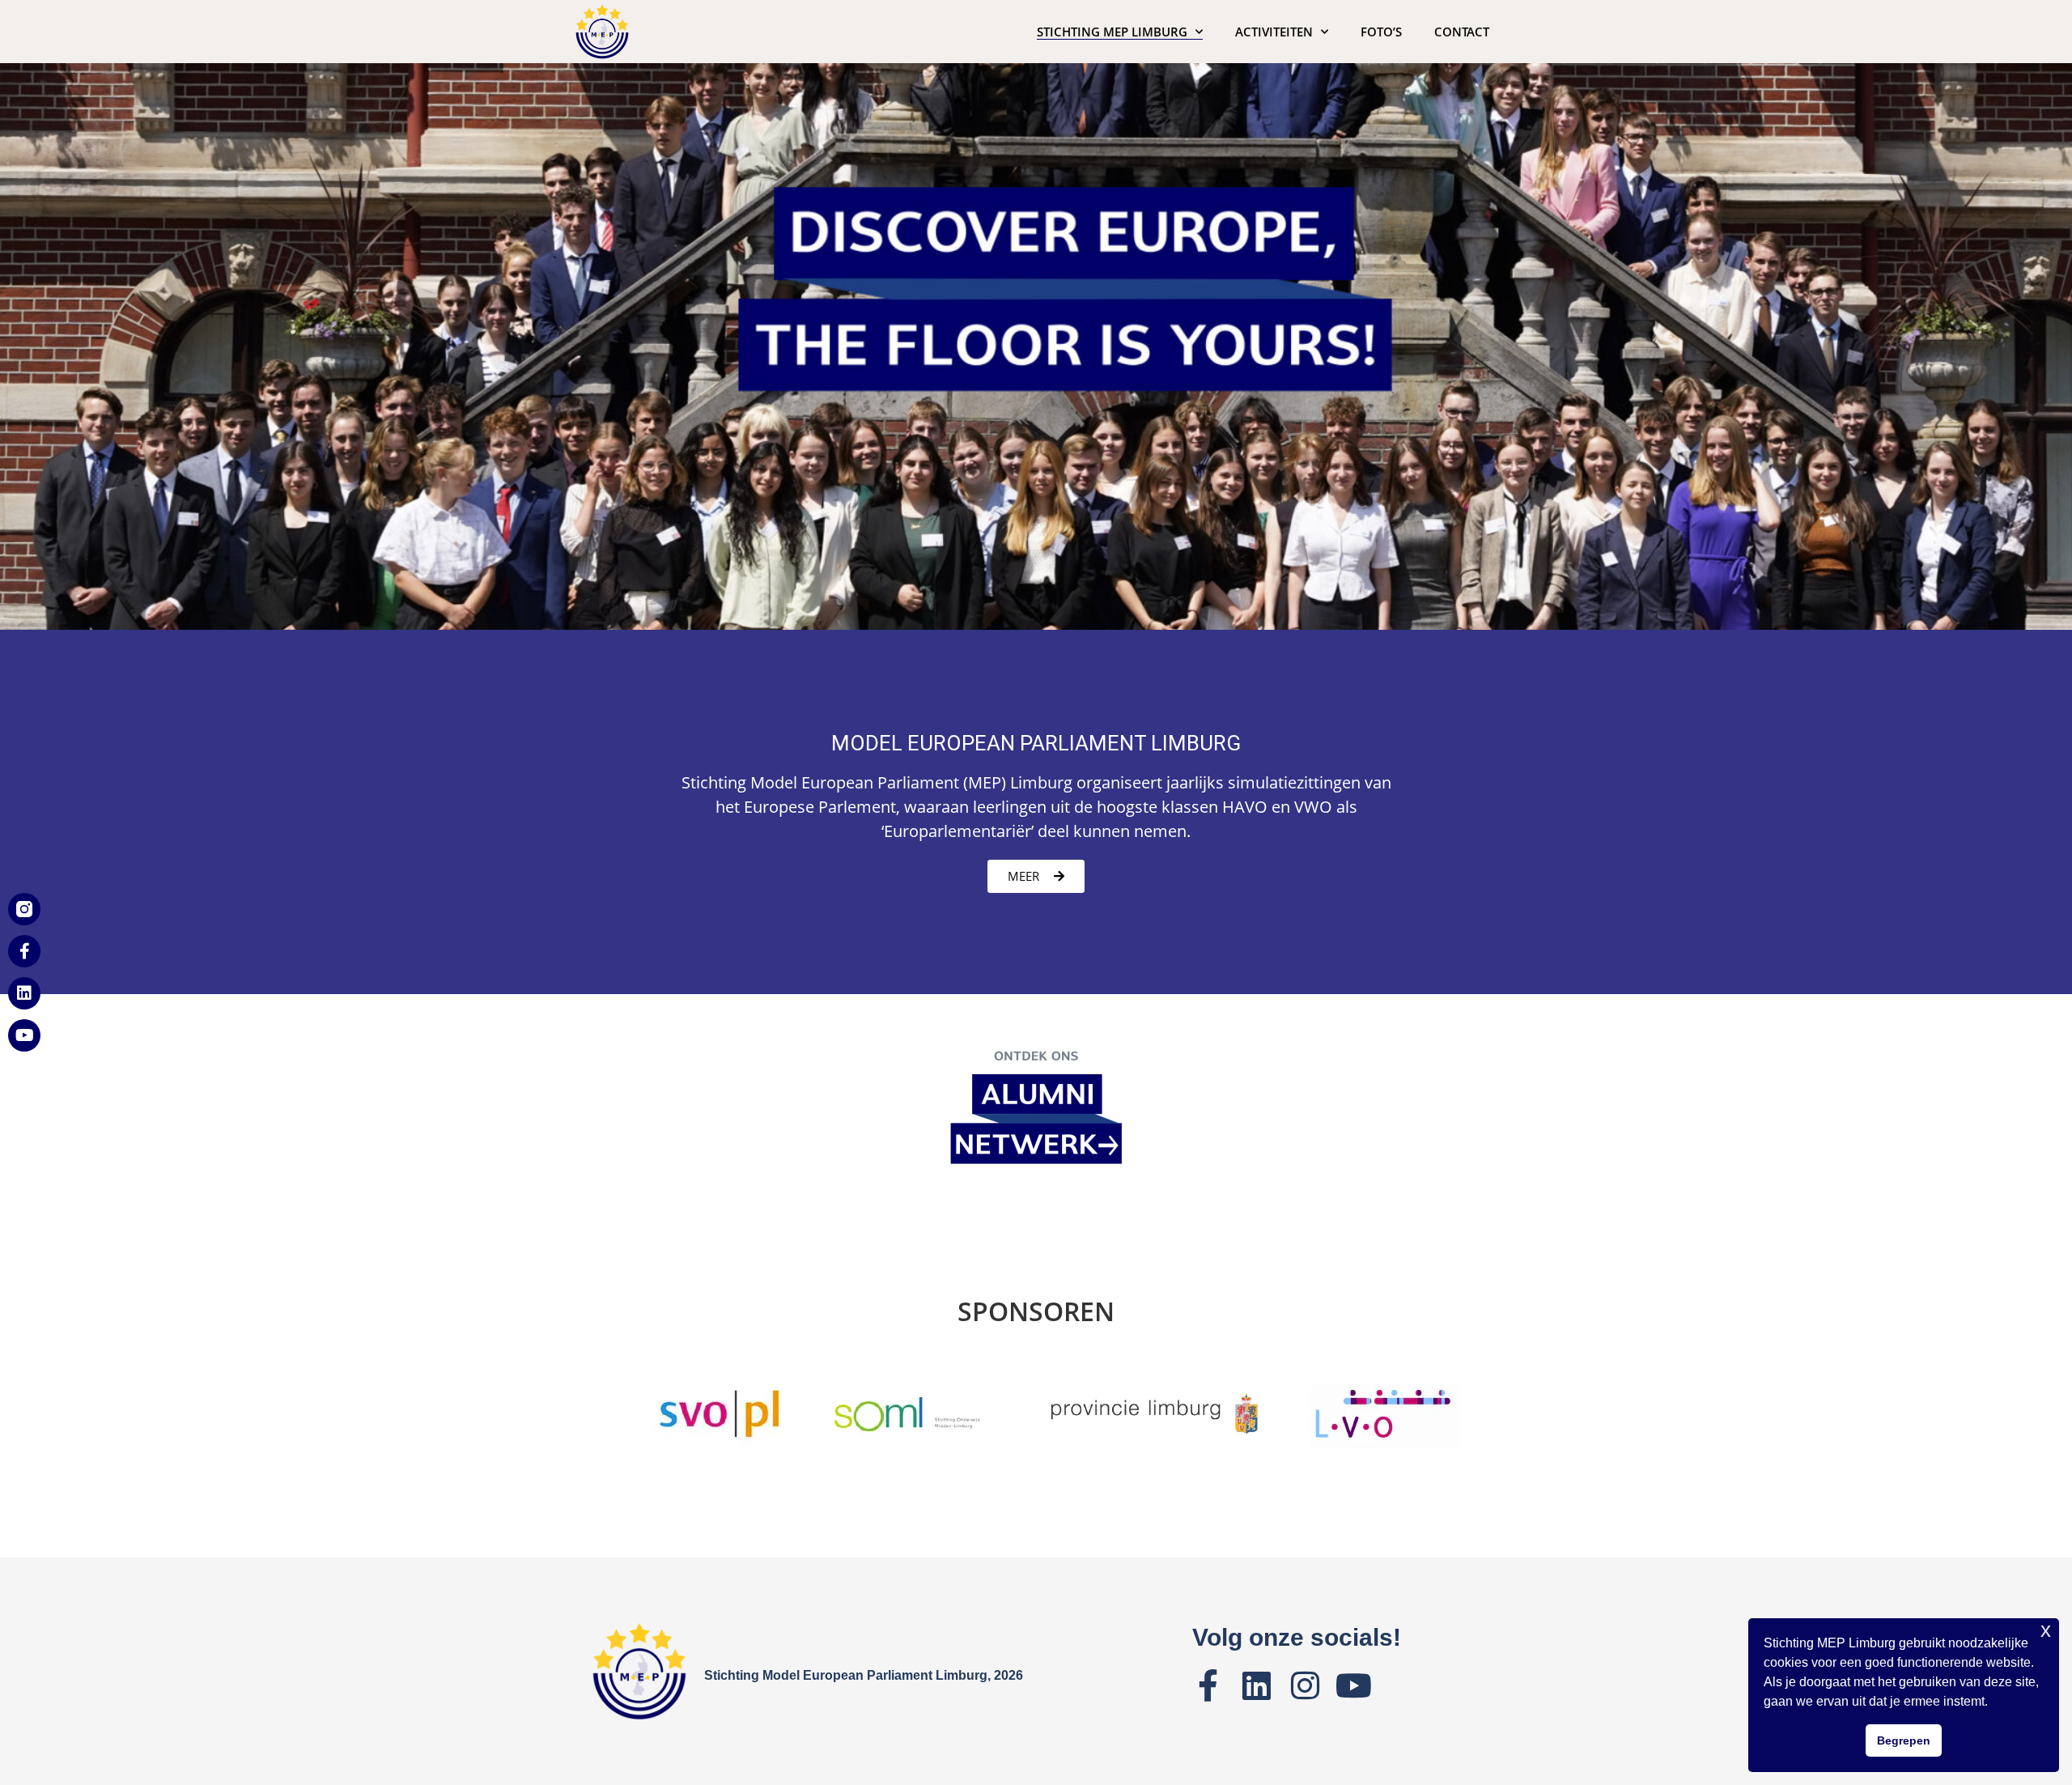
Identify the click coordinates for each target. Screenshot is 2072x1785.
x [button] (2046, 1630)
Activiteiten (1274, 32)
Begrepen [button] (1904, 1740)
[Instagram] (1306, 1685)
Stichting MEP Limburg (1112, 32)
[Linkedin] (24, 993)
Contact (1462, 32)
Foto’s (1381, 32)
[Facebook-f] (24, 951)
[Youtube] (24, 1035)
